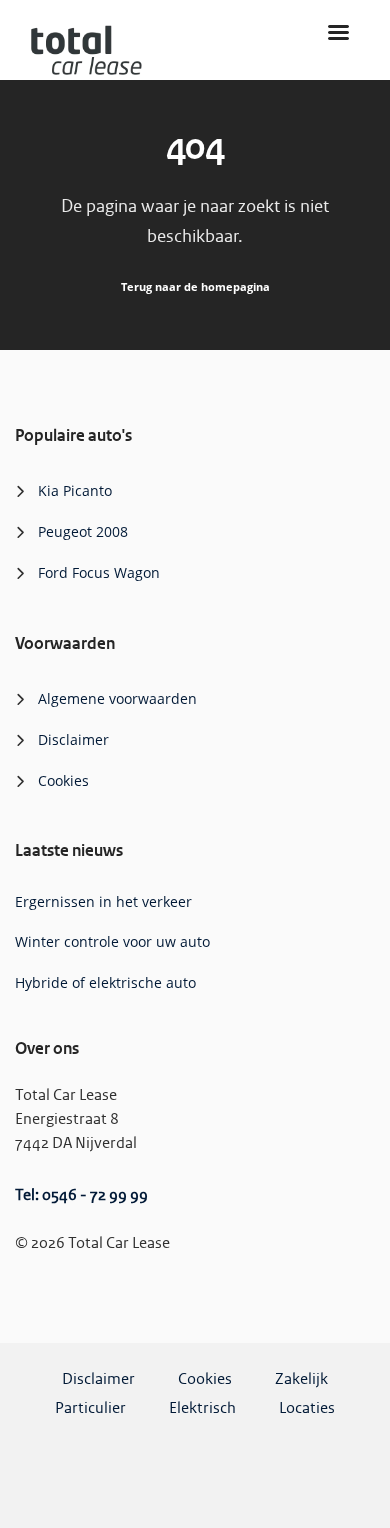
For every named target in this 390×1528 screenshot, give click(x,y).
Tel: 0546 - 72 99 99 (81, 1195)
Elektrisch (202, 1408)
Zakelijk (301, 1379)
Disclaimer (73, 739)
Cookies (63, 780)
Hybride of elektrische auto (105, 982)
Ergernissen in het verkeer (103, 901)
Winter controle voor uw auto (112, 941)
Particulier (90, 1408)
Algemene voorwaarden (117, 698)
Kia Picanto (75, 490)
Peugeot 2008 (83, 531)
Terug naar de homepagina (195, 286)
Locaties (307, 1408)
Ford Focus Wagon (99, 572)
